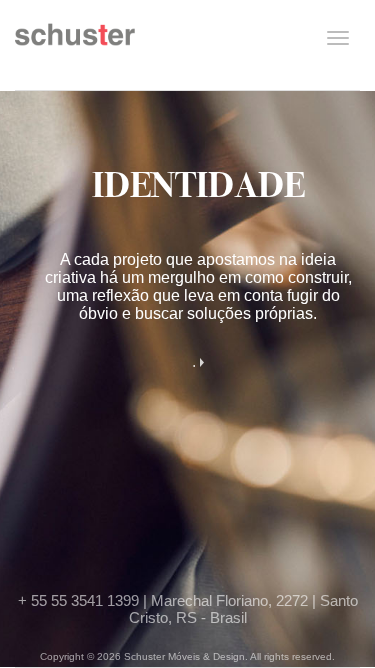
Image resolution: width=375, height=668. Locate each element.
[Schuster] (75, 42)
